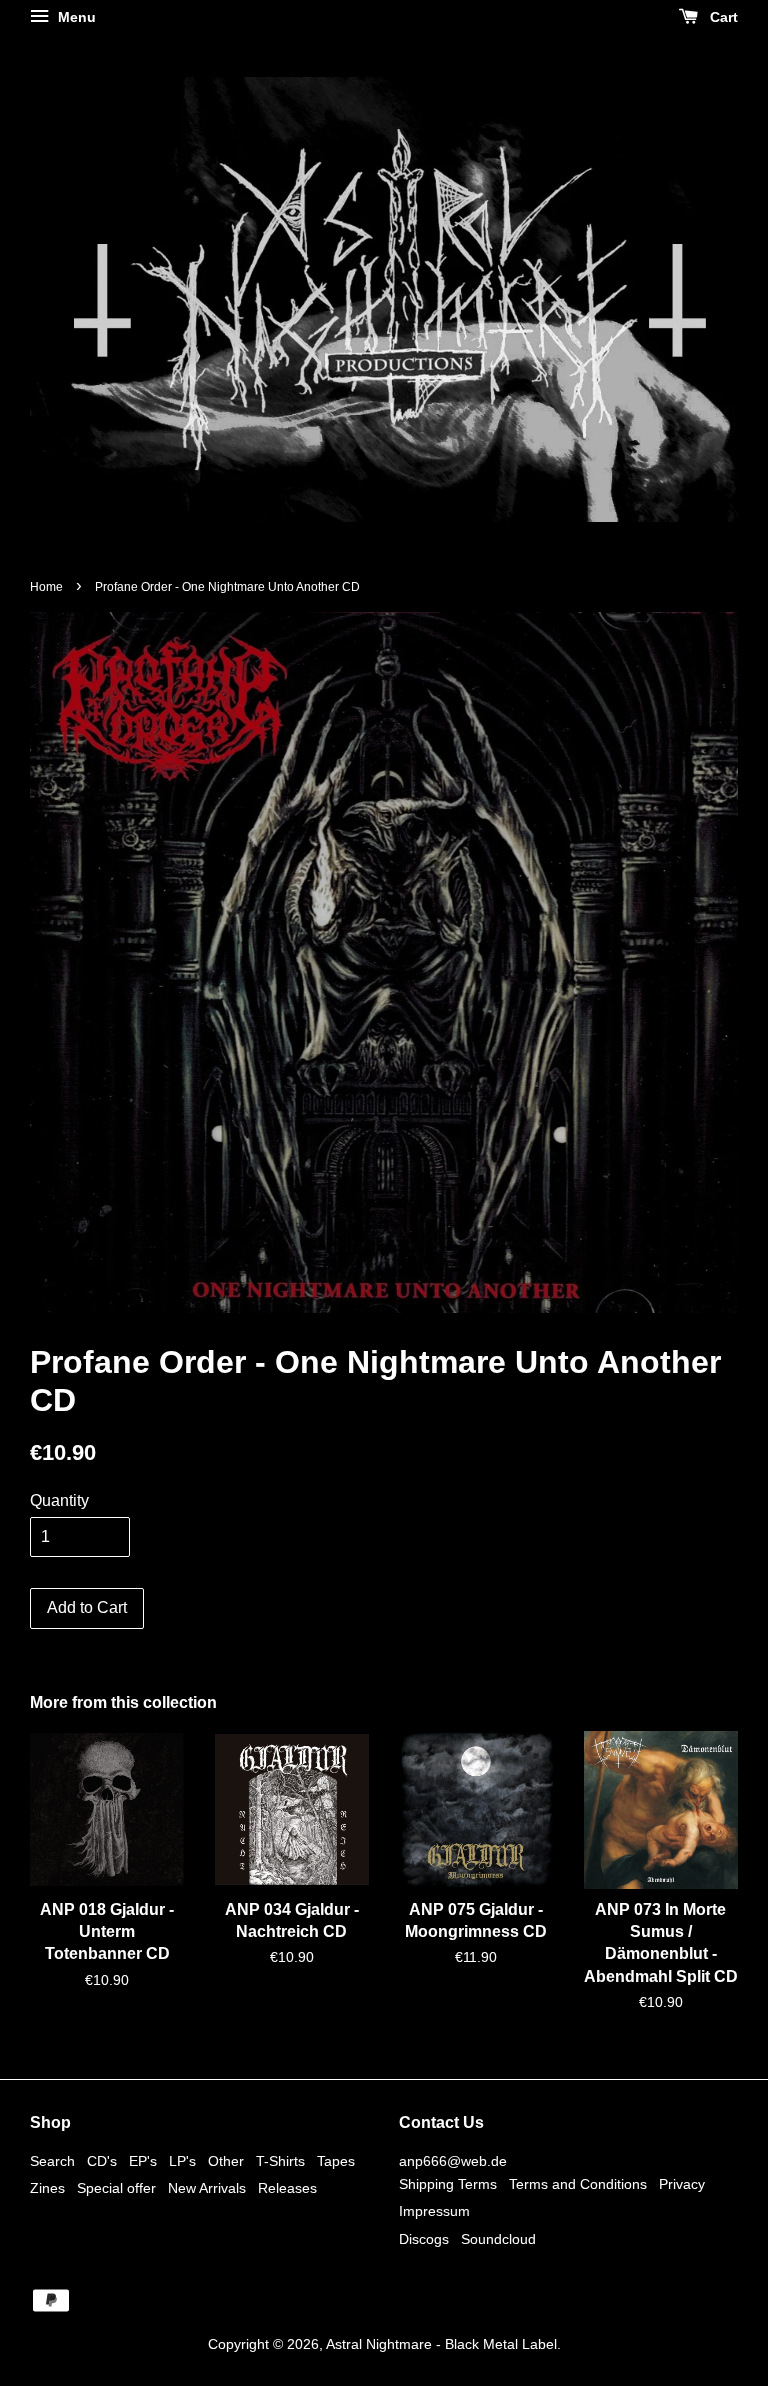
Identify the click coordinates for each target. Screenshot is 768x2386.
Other (226, 2161)
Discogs (424, 2239)
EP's (143, 2161)
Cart (722, 17)
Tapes (336, 2161)
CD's (102, 2161)
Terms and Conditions (578, 2184)
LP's (182, 2161)
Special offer (116, 2188)
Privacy (682, 2184)
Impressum (434, 2211)
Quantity (59, 1500)
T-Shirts (280, 2161)
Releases (287, 2188)
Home (46, 587)
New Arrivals (207, 2188)
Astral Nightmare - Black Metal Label (441, 2344)
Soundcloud (498, 2239)
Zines (47, 2188)
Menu (75, 17)
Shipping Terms (448, 2184)
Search (52, 2161)
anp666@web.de (453, 2161)
